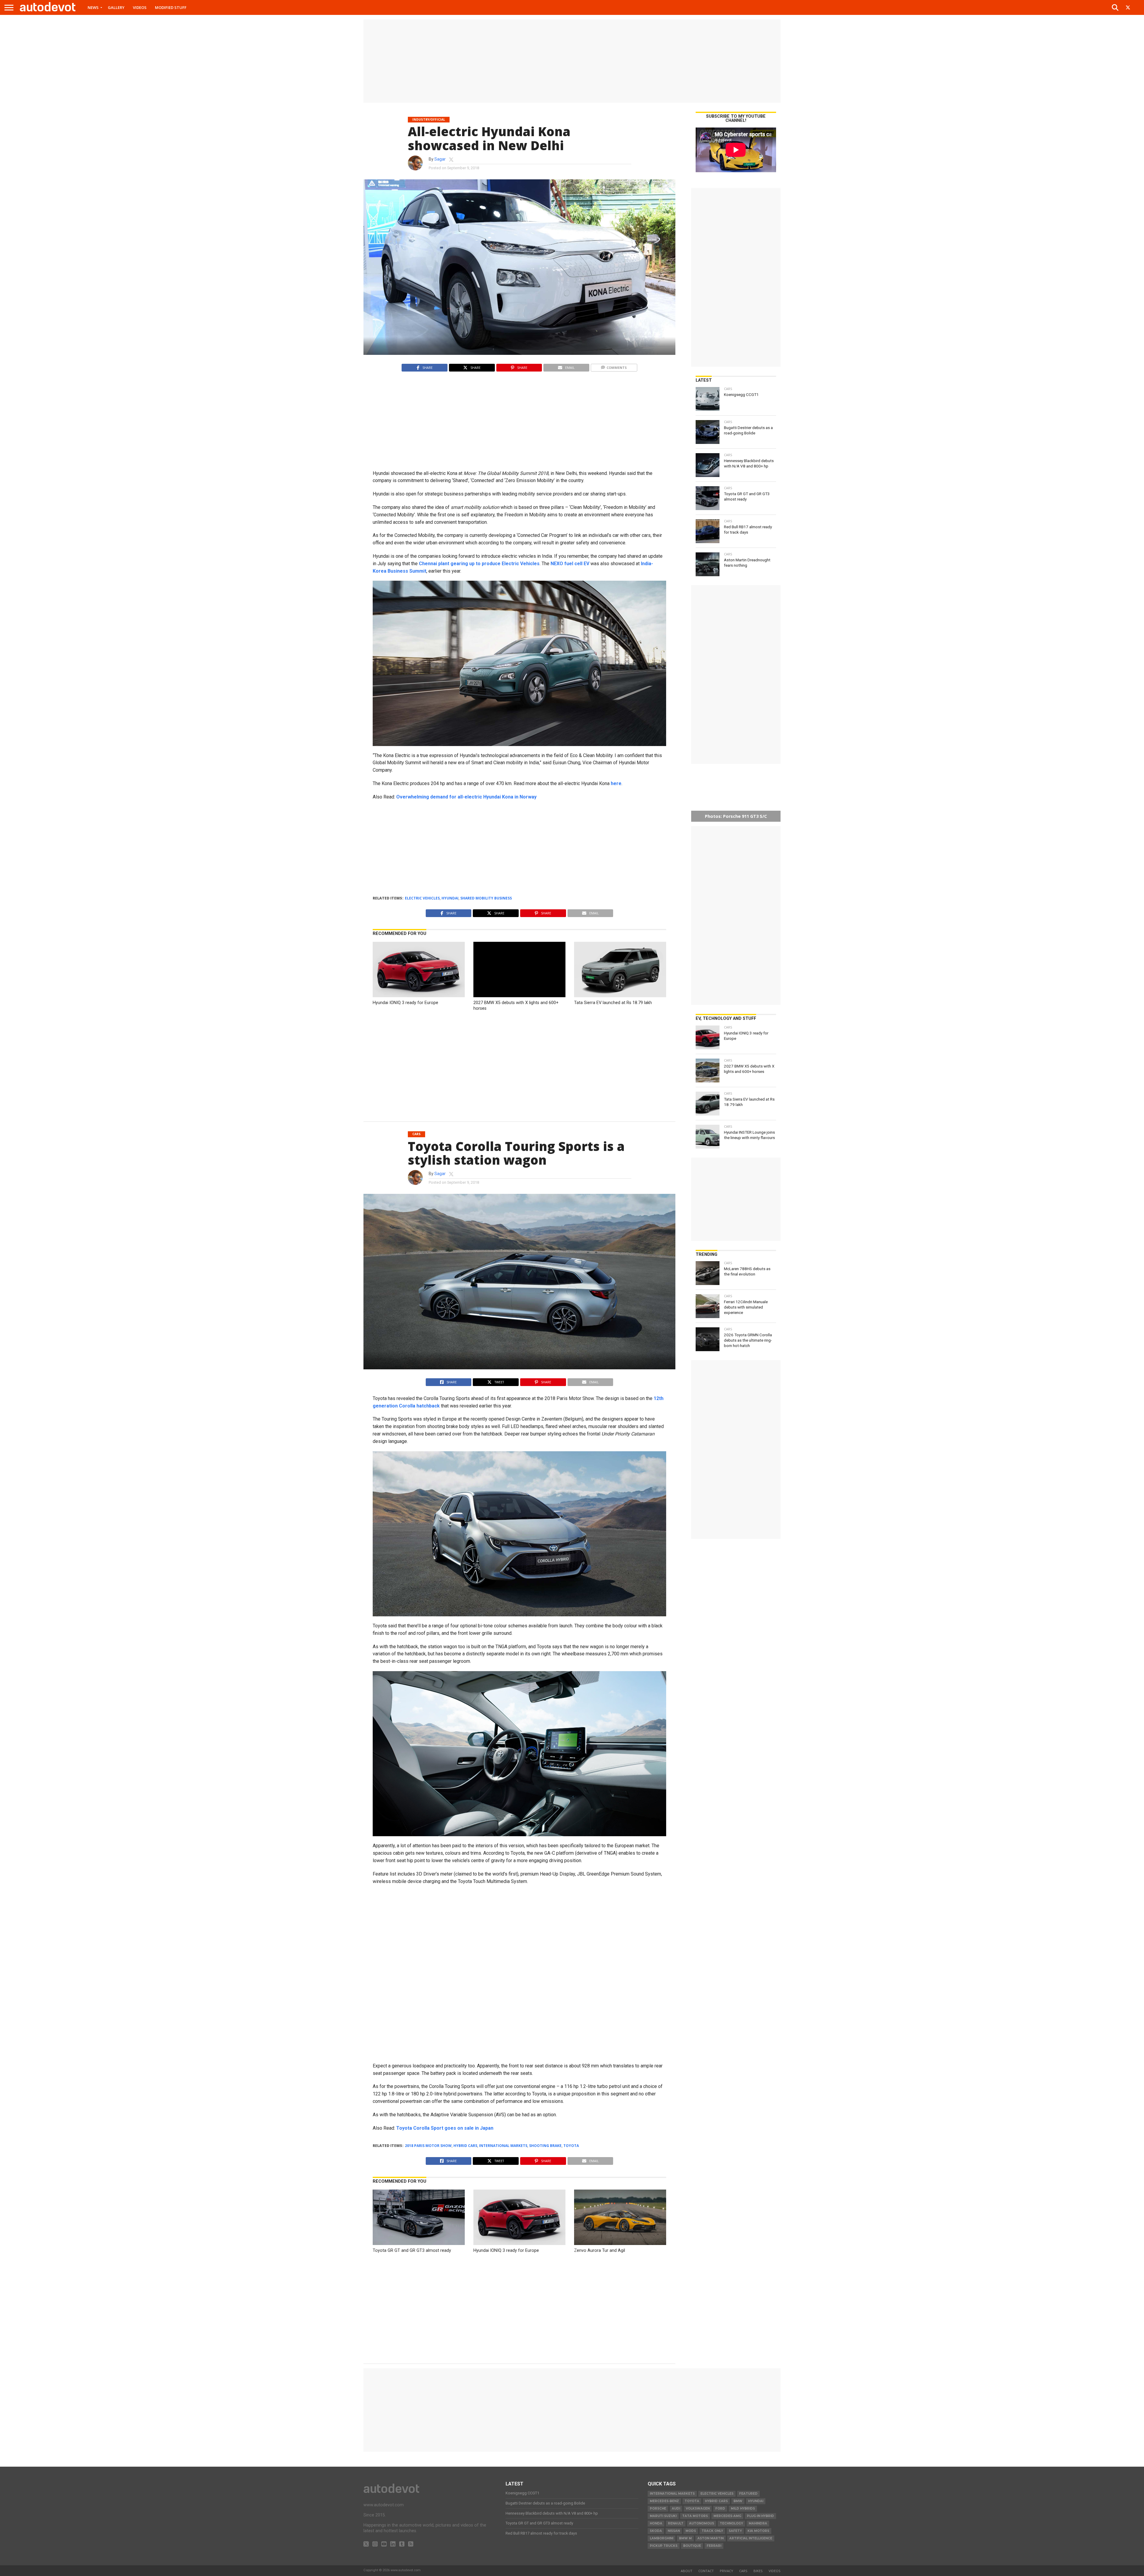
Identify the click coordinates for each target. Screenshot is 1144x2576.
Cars (743, 2571)
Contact (706, 2571)
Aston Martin (711, 2538)
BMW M (685, 2538)
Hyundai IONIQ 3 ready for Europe (405, 1003)
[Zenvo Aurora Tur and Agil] (620, 2243)
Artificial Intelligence (751, 2538)
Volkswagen (698, 2509)
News (93, 7)
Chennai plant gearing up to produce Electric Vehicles (479, 564)
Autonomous (702, 2523)
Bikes (758, 2571)
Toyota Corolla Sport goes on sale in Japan (445, 2128)
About (687, 2571)
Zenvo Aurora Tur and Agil (600, 2250)
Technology (731, 2523)
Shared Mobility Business (486, 898)
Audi (676, 2509)
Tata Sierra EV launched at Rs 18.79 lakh (613, 1003)
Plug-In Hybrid (760, 2516)
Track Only (712, 2531)
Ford (720, 2509)
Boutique (692, 2546)
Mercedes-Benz (664, 2501)
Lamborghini (662, 2538)
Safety (735, 2531)
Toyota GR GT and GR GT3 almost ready (412, 2250)
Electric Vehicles (422, 898)
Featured (748, 2494)
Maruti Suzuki (663, 2516)
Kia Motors (758, 2531)
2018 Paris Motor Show (428, 2146)
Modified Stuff (171, 7)
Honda (656, 2523)
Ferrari (714, 2546)
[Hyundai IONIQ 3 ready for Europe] (419, 996)
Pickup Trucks (664, 2546)
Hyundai (450, 898)
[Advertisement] (572, 61)
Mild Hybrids (743, 2509)
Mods (691, 2531)
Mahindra (758, 2523)
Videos (140, 7)
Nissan (674, 2531)
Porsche (658, 2509)
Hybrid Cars (465, 2146)
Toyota (571, 2146)
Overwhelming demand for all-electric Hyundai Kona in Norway (466, 797)
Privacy (726, 2571)
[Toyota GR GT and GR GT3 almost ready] (419, 2243)
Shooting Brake (545, 2146)
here (616, 783)
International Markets (503, 2146)
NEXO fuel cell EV (570, 564)
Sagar (440, 159)
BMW (738, 2501)
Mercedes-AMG (727, 2516)
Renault (676, 2523)
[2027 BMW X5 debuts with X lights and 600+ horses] (519, 996)
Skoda (656, 2531)
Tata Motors (695, 2516)
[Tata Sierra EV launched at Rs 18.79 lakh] (620, 996)
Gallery (116, 7)
